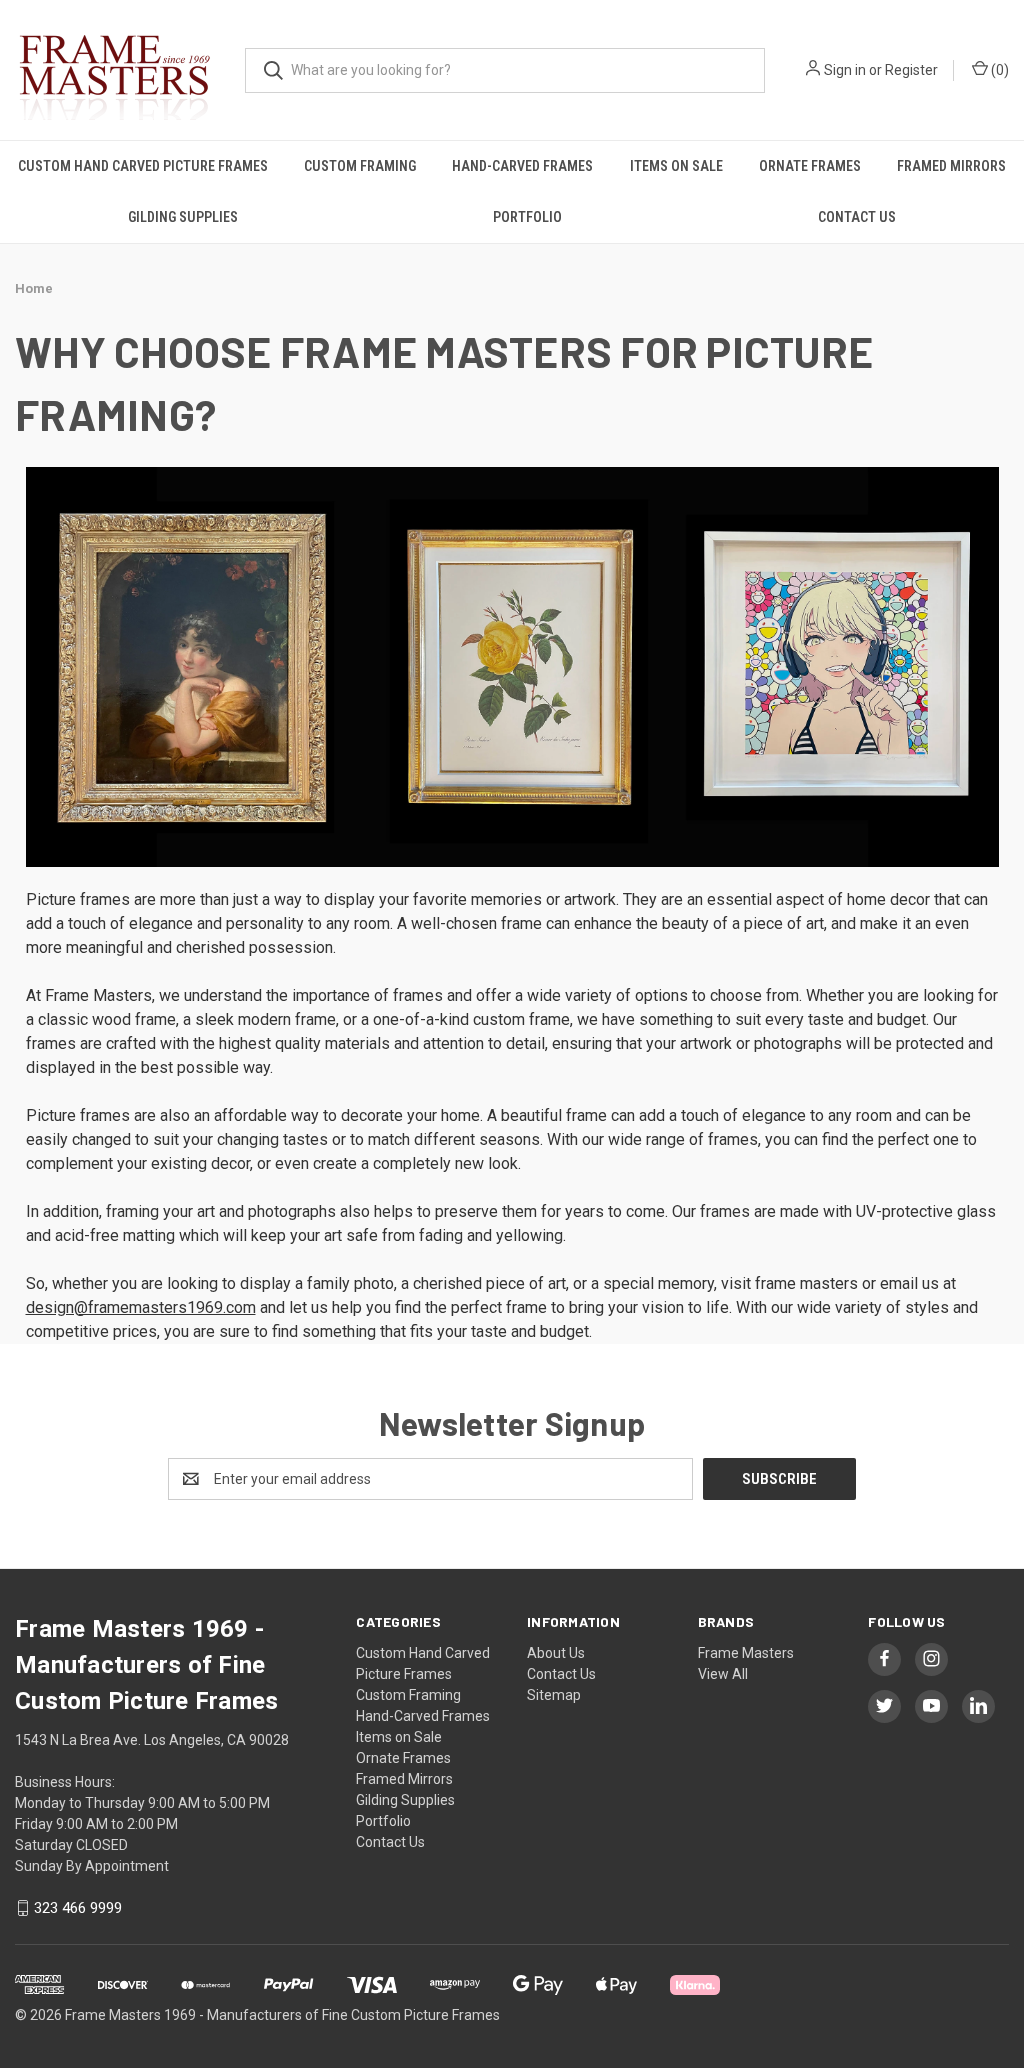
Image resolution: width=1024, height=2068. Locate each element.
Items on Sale (676, 166)
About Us (556, 1653)
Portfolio (527, 217)
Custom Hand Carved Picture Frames (143, 166)
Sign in (845, 70)
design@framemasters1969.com (141, 1307)
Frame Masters (746, 1653)
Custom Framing (360, 166)
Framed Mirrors (951, 166)
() (998, 70)
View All (723, 1674)
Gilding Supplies (183, 217)
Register (911, 70)
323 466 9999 (78, 1908)
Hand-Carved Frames (522, 166)
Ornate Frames (810, 166)
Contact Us (857, 217)
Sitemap (554, 1695)
